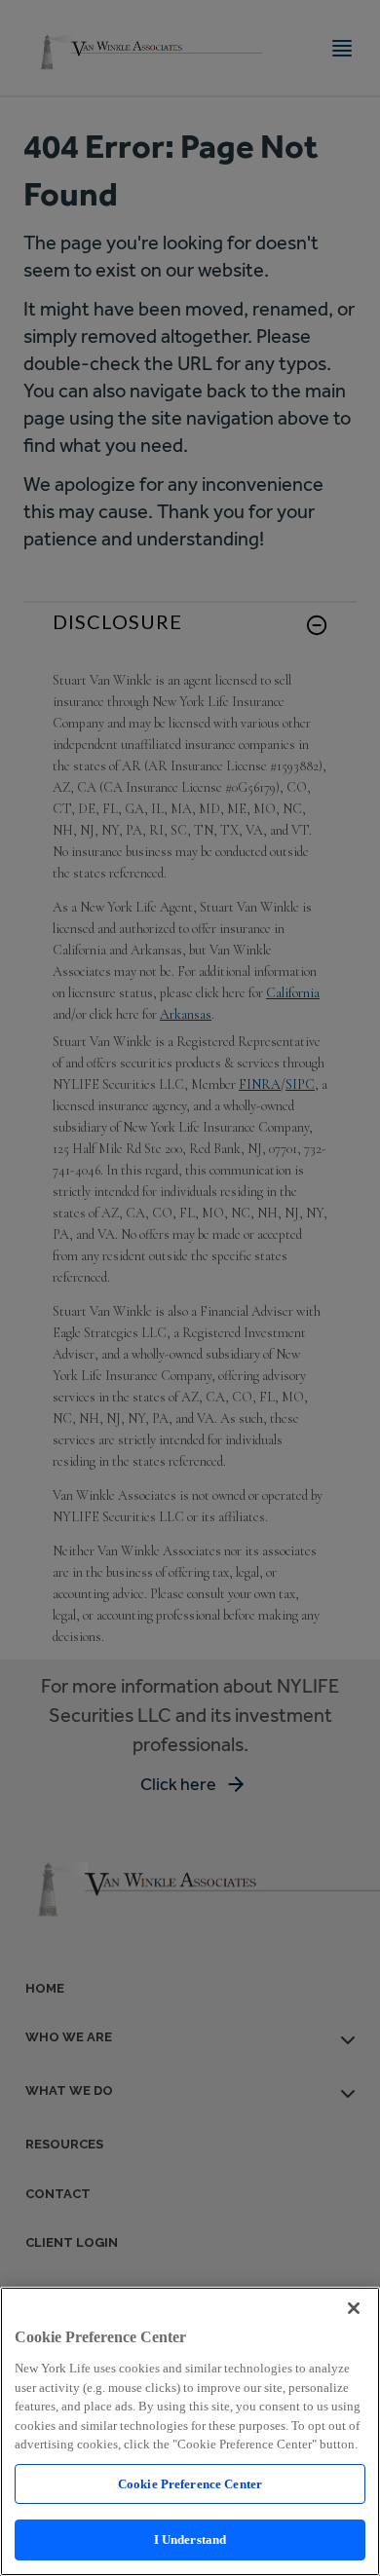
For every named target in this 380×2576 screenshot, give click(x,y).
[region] (190, 2431)
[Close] (354, 2308)
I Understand (190, 2539)
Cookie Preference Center (190, 2484)
